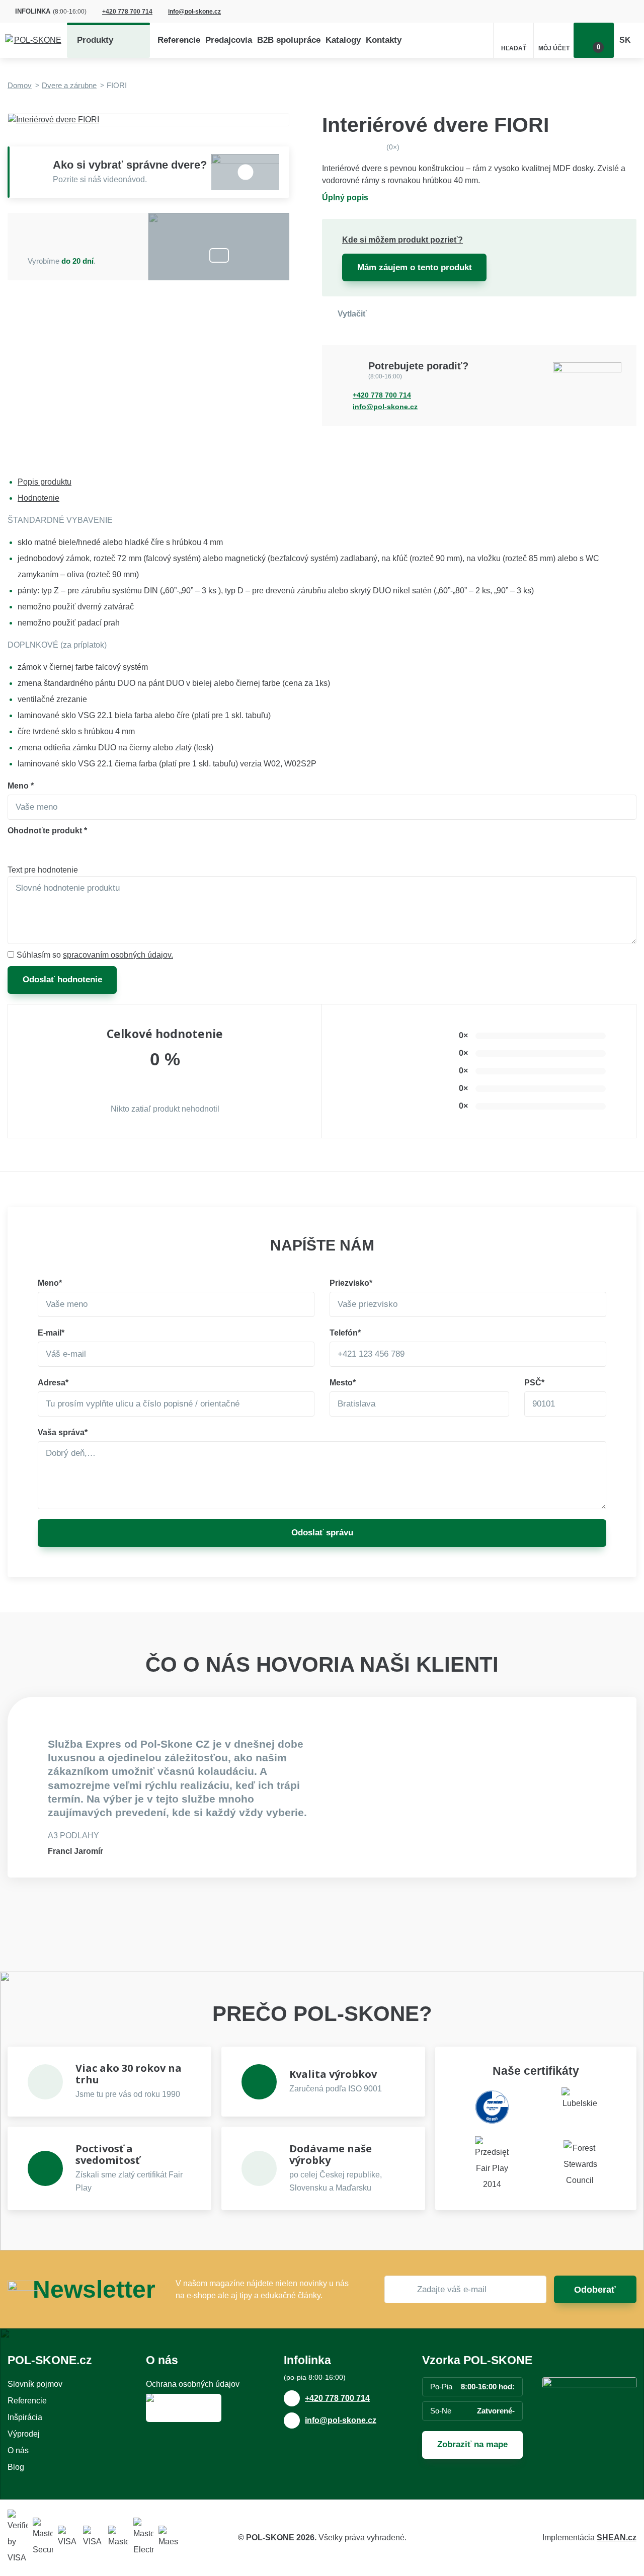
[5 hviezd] (99, 850)
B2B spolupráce (289, 40)
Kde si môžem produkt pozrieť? (403, 240)
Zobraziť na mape (472, 2444)
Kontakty (384, 40)
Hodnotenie (38, 498)
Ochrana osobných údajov (193, 2384)
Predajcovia (229, 40)
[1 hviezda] (17, 850)
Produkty (95, 40)
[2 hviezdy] (37, 850)
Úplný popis (345, 198)
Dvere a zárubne (69, 85)
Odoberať (595, 2290)
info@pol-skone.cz (194, 12)
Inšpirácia (25, 2417)
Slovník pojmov (35, 2384)
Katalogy (343, 40)
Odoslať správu (322, 1533)
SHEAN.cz (617, 2538)
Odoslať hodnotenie (62, 980)
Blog (16, 2467)
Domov (20, 85)
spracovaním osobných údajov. (118, 955)
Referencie (179, 40)
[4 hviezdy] (78, 850)
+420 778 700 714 (127, 12)
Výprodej (24, 2434)
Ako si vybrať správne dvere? (130, 165)
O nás (18, 2450)
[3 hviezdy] (58, 850)
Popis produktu (45, 482)
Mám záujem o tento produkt (415, 267)
